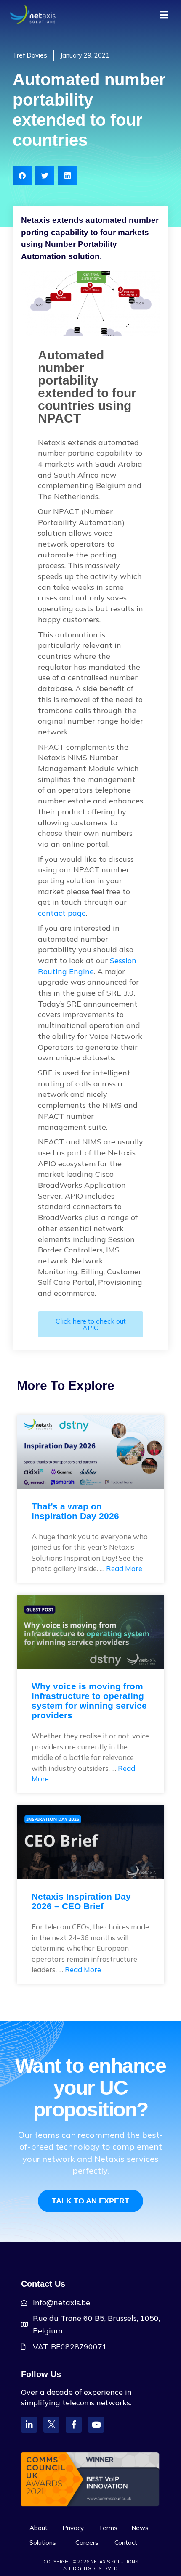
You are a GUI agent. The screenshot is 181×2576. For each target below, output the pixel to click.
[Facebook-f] (74, 2425)
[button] (22, 176)
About (39, 2528)
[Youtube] (96, 2425)
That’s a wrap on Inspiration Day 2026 (75, 1511)
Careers (87, 2543)
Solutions (43, 2543)
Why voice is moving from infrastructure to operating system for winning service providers (89, 1701)
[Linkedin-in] (29, 2425)
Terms (108, 2528)
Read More (124, 1568)
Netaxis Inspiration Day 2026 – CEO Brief (81, 1901)
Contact (126, 2543)
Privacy (73, 2528)
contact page (62, 913)
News (140, 2528)
